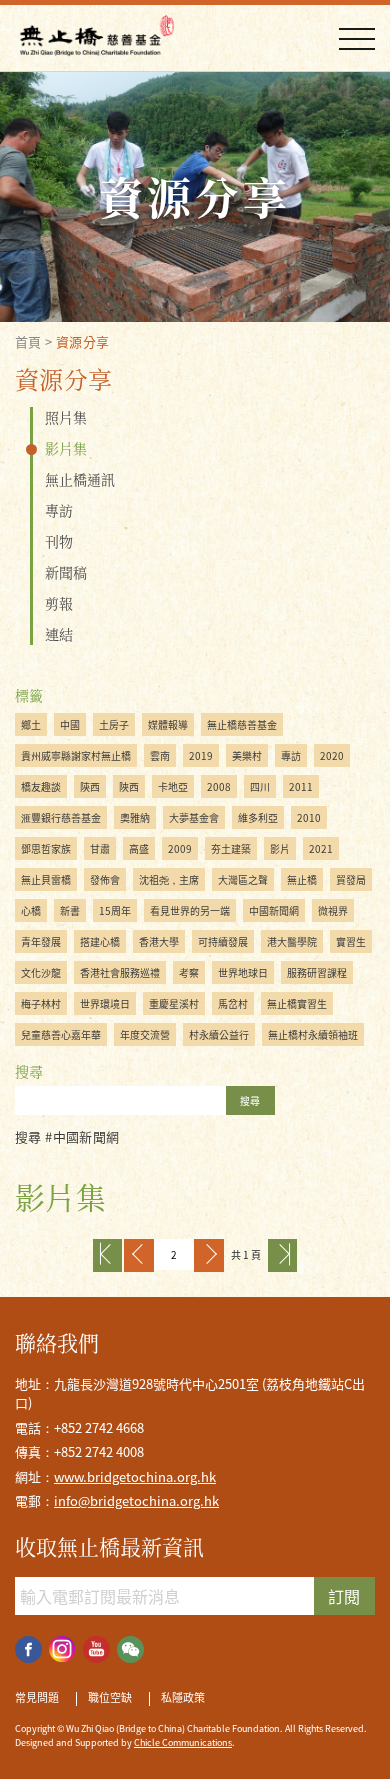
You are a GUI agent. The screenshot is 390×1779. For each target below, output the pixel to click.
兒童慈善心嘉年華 (61, 1034)
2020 (332, 755)
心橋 (31, 910)
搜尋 (250, 1100)
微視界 (333, 910)
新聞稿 (66, 572)
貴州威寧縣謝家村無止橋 (76, 755)
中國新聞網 (274, 910)
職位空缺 (110, 1698)
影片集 (66, 448)
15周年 (115, 910)
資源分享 (83, 341)
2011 (301, 786)
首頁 (28, 341)
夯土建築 (231, 848)
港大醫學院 (292, 941)
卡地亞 (173, 786)
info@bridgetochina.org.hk (136, 1500)
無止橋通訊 (80, 479)
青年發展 (41, 941)
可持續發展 (223, 941)
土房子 (114, 724)
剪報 (59, 603)
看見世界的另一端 (190, 910)
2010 (309, 817)
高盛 (139, 848)
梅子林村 (41, 1003)
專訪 (59, 510)
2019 (201, 755)
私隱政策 (183, 1698)
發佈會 (105, 879)
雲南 (160, 755)
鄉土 (31, 724)
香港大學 (159, 941)
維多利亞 (258, 817)
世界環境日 (105, 1003)
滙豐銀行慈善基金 (61, 817)
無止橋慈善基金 (242, 724)
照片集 (66, 417)
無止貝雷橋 (46, 879)
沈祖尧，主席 (169, 879)
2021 (321, 848)
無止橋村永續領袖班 (313, 1034)
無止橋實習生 (297, 1003)
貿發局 (351, 879)
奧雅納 (135, 817)
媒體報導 (168, 724)
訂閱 (344, 1596)
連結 (59, 634)
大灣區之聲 (243, 879)
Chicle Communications (183, 1742)
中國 (70, 724)
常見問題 (37, 1698)
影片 (280, 848)
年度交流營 (145, 1034)
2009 (180, 848)
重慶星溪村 (174, 1003)
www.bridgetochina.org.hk (135, 1476)
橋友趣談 (41, 786)
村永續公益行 (219, 1034)
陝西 (90, 786)
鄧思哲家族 (46, 848)
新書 (70, 910)
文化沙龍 (41, 972)
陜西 (129, 786)
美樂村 (247, 755)
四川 (260, 786)
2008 (219, 786)
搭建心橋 (100, 941)
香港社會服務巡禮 (120, 972)
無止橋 (302, 879)
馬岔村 (233, 1003)
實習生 (351, 941)
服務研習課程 (317, 972)
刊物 (59, 541)
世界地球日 (243, 972)
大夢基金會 (194, 817)
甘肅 (100, 848)
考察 (189, 972)
